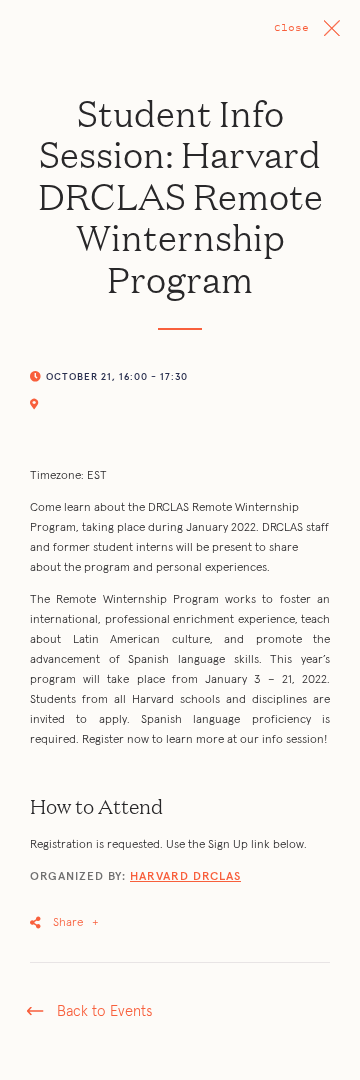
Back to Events (104, 1011)
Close (291, 27)
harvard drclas (185, 877)
